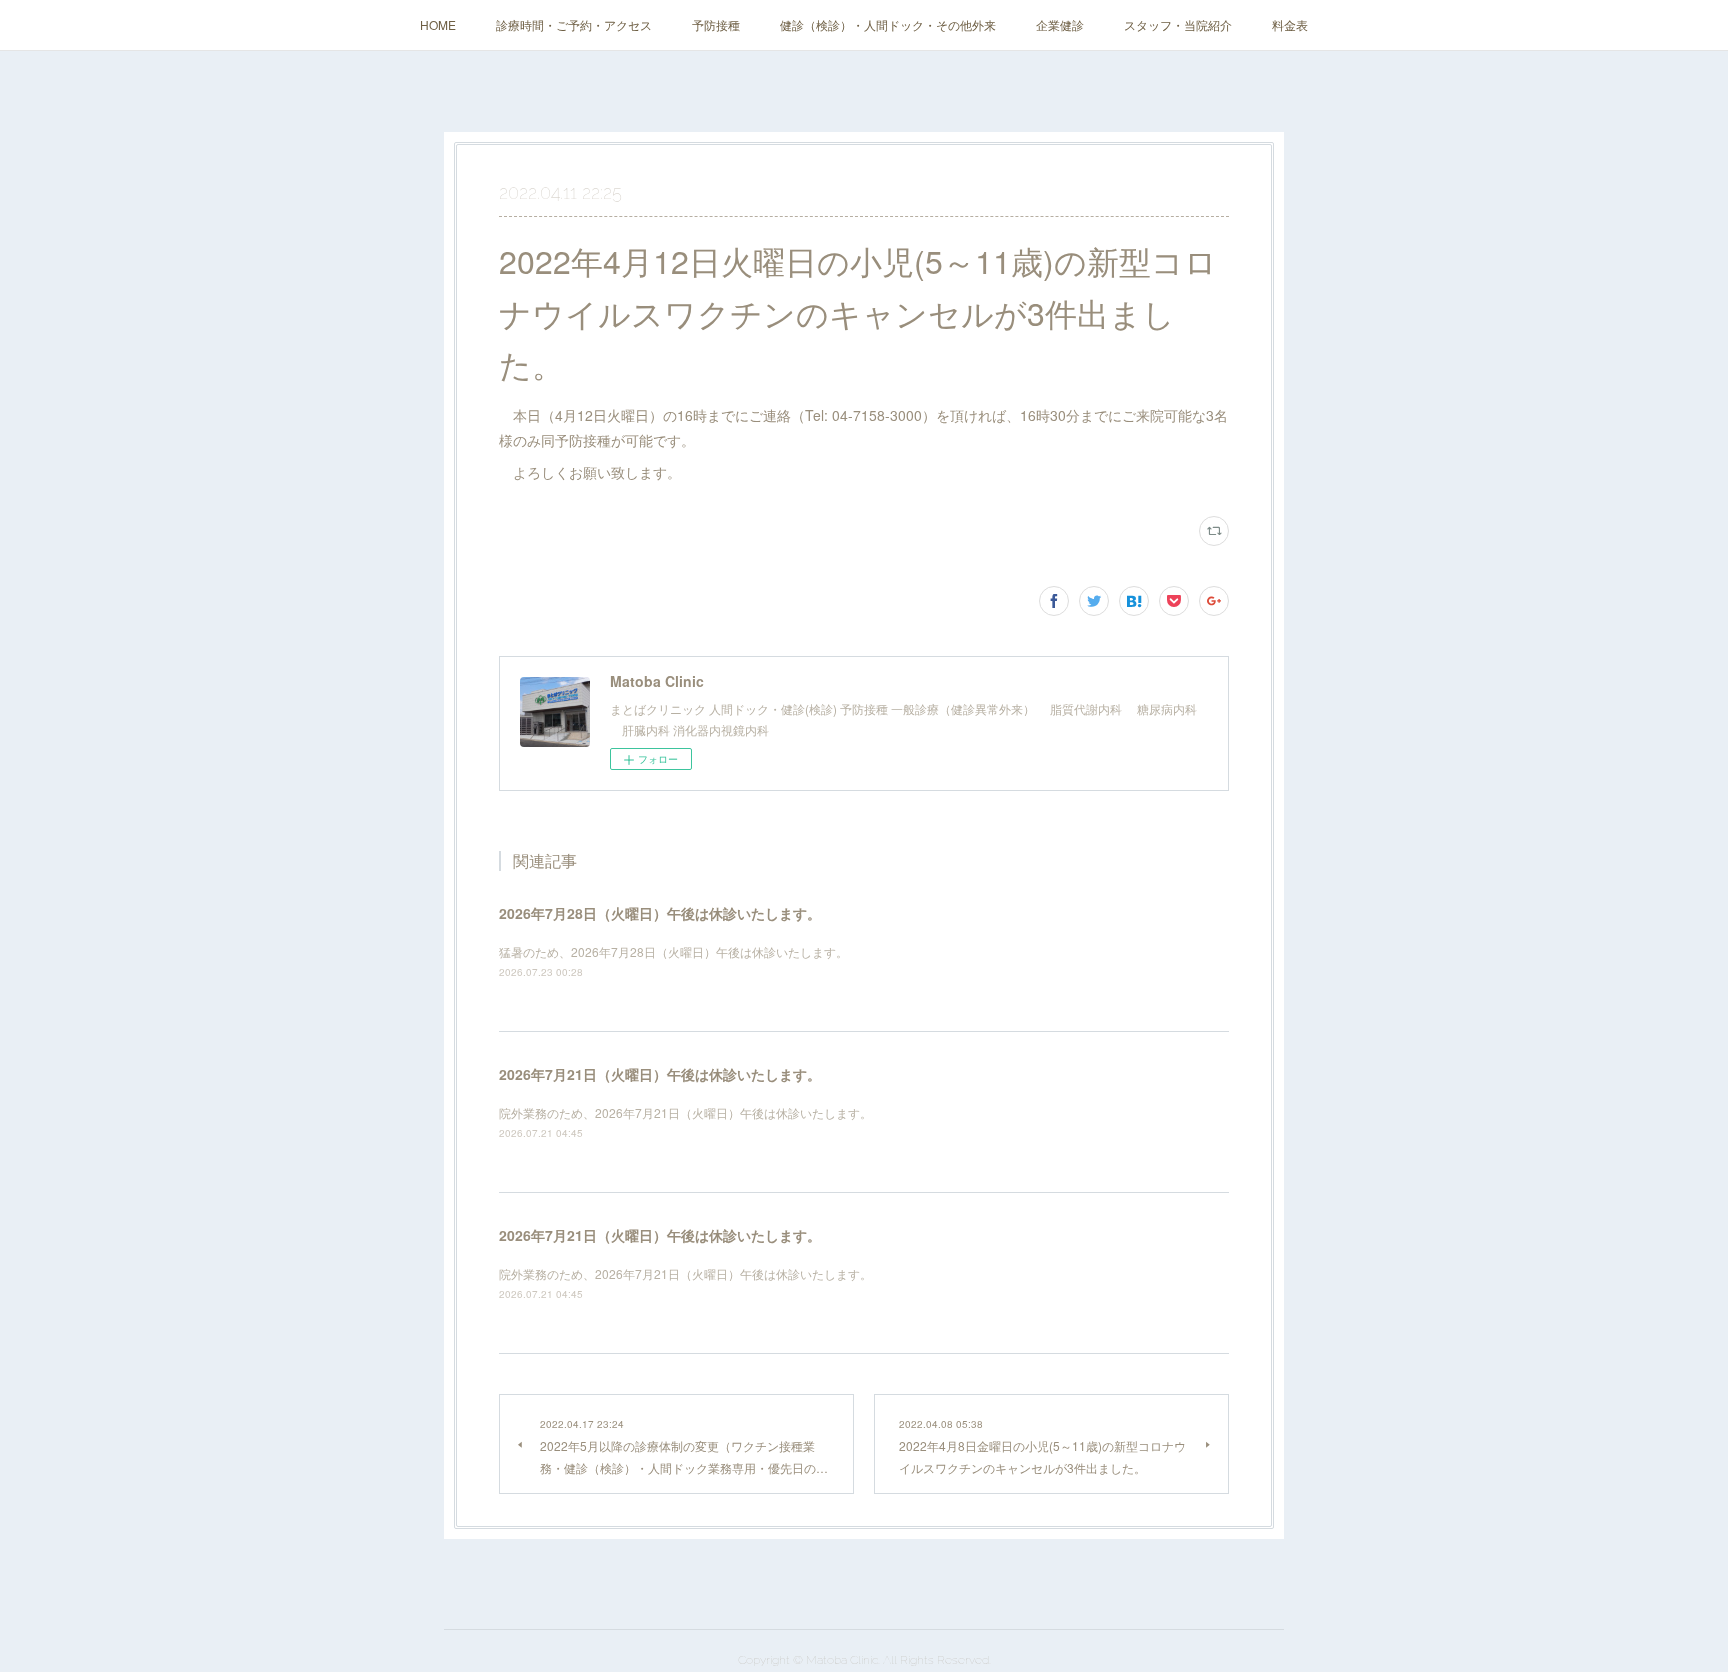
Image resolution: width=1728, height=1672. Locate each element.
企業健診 (1060, 24)
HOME (438, 24)
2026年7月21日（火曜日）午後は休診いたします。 (660, 1074)
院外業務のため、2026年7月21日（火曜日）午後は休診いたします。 (685, 1112)
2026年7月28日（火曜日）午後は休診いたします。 (660, 913)
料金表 (1290, 24)
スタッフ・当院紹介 (1178, 24)
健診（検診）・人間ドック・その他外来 (888, 24)
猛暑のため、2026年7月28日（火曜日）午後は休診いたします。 (673, 951)
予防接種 (716, 24)
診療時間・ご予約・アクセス (574, 24)
